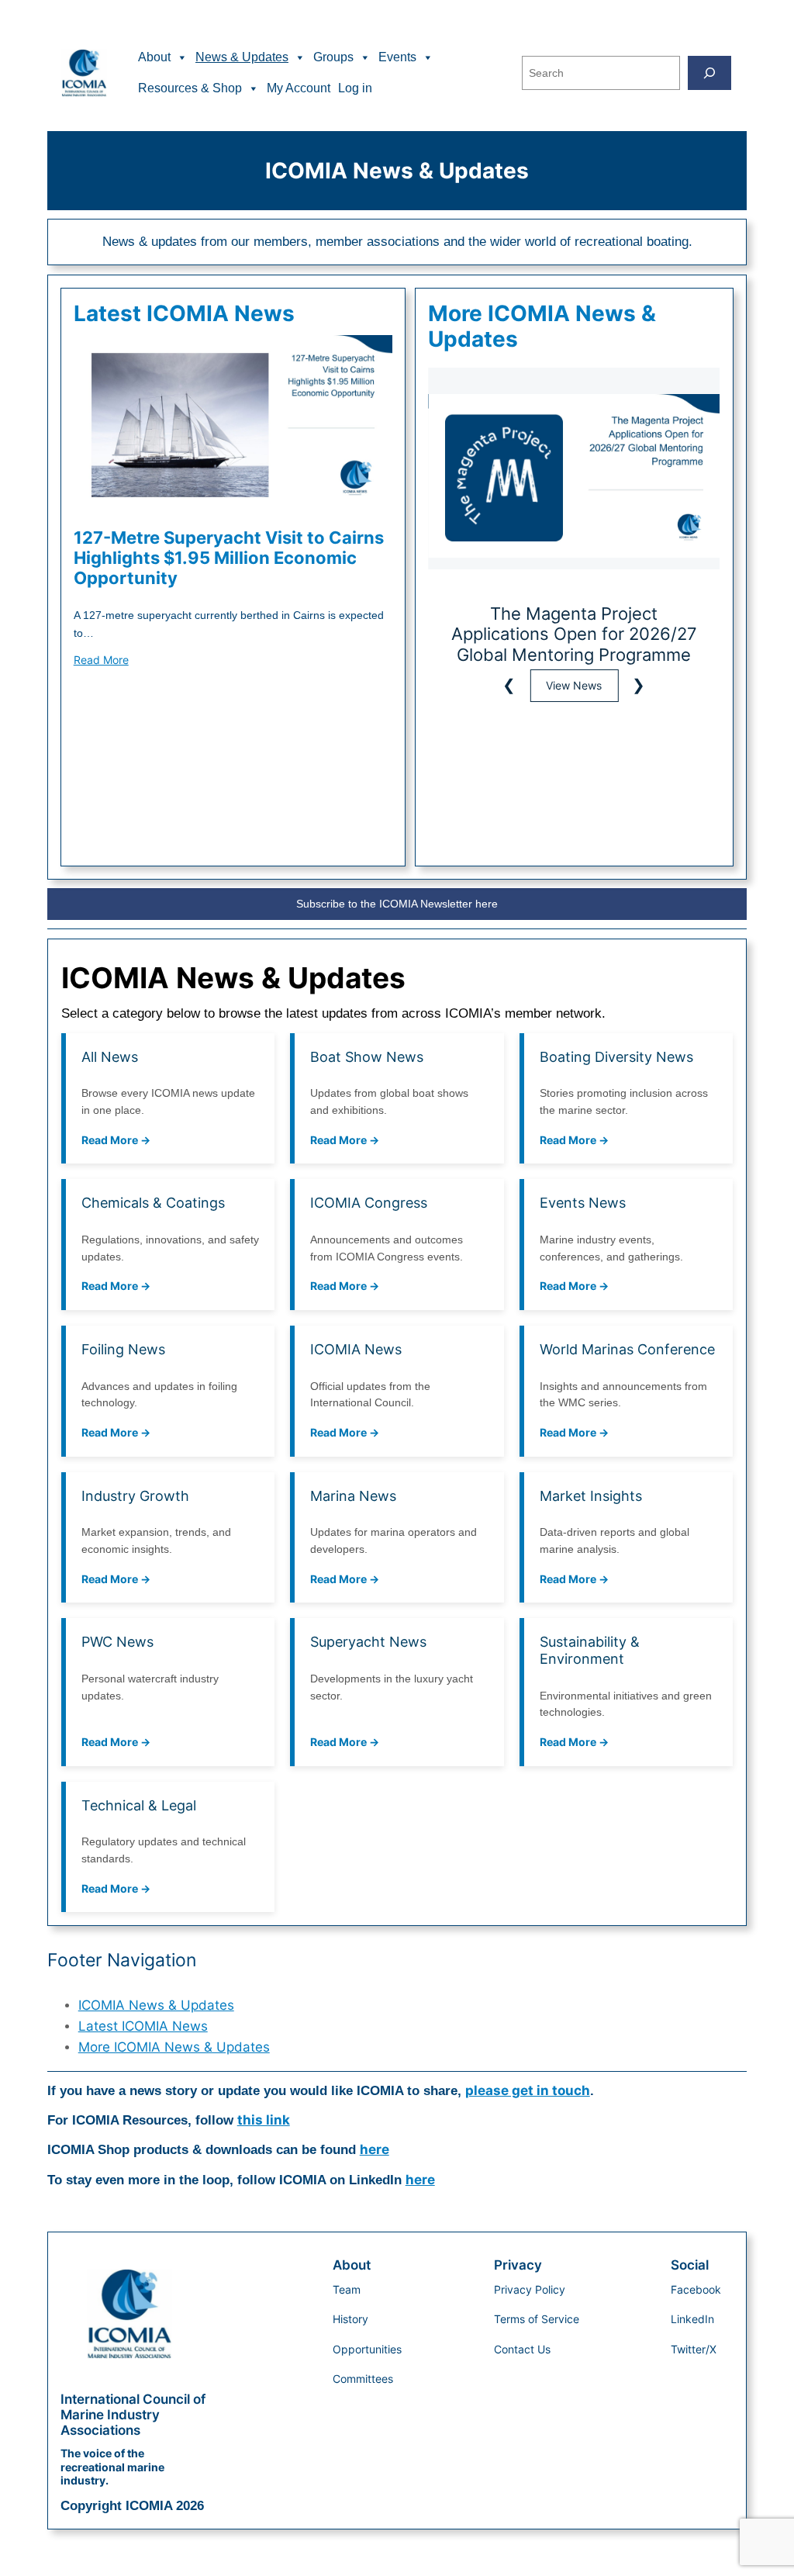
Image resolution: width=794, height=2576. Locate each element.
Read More (101, 660)
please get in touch (528, 2090)
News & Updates (242, 57)
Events (397, 57)
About (154, 57)
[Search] (709, 73)
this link (264, 2120)
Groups (333, 57)
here (375, 2149)
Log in (355, 88)
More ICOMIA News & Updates (174, 2047)
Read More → (116, 1140)
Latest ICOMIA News (143, 2026)
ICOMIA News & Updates (156, 2005)
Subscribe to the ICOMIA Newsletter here (397, 904)
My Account (299, 88)
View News (577, 685)
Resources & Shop (190, 88)
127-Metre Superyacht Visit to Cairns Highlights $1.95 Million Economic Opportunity (229, 558)
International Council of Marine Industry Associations (133, 2415)
